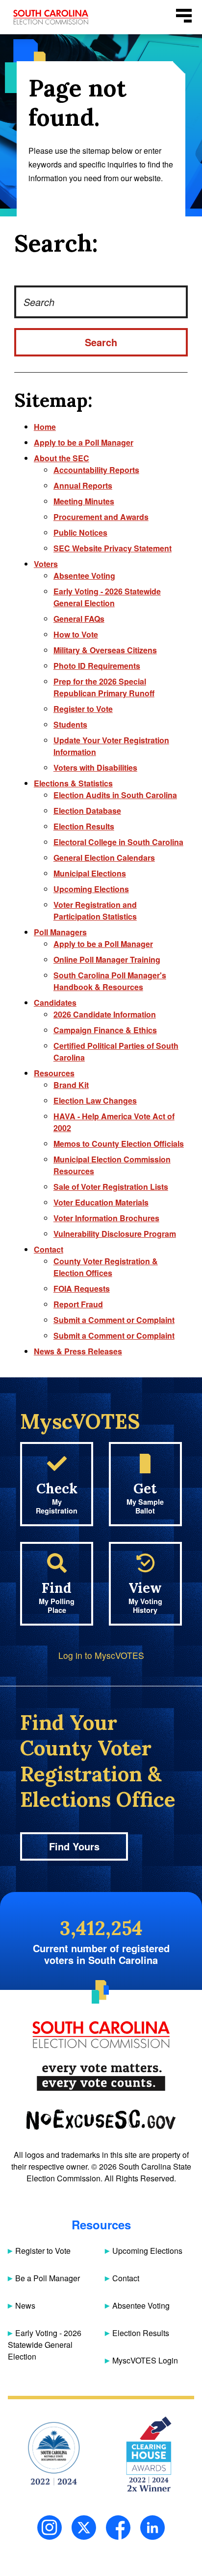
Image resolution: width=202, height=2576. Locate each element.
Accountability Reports (96, 470)
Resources (54, 1073)
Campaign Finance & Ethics (105, 1030)
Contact (49, 1249)
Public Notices (80, 532)
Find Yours (74, 1846)
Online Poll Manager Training (107, 959)
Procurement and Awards (101, 517)
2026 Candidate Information (105, 1014)
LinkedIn (152, 2528)
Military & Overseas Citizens (105, 650)
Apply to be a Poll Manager (84, 442)
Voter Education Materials (101, 1202)
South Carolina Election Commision (51, 17)
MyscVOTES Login (145, 2360)
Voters (46, 564)
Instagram (50, 2528)
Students (70, 724)
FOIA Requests (82, 1288)
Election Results (84, 826)
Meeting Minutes (84, 501)
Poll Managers (60, 932)
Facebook (118, 2528)
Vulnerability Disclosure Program (115, 1234)
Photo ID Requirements (97, 666)
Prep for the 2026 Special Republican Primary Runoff (104, 687)
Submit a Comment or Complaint (114, 1320)
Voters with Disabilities (95, 768)
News (25, 2305)
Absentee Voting (84, 576)
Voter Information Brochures (106, 1218)
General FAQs (79, 619)
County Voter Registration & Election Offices (106, 1267)
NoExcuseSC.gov (101, 2120)
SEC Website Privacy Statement (113, 548)
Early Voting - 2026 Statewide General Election (107, 597)
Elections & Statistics (73, 783)
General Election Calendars (104, 858)
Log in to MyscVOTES (101, 1655)
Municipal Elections (90, 873)
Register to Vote (83, 709)
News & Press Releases (78, 1351)
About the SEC (62, 458)
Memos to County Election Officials (119, 1144)
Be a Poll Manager (48, 2278)
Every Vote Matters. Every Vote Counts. (101, 2077)
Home (45, 427)
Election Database (87, 811)
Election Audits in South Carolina (115, 795)
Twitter (84, 2528)
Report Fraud (78, 1304)
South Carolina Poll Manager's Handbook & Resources (110, 981)
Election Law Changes (95, 1100)
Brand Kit (71, 1085)
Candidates (55, 1003)
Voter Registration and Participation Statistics (95, 910)
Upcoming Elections (91, 889)
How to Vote (76, 634)
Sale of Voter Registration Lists (111, 1187)
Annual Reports (83, 485)
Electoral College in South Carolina (118, 842)
